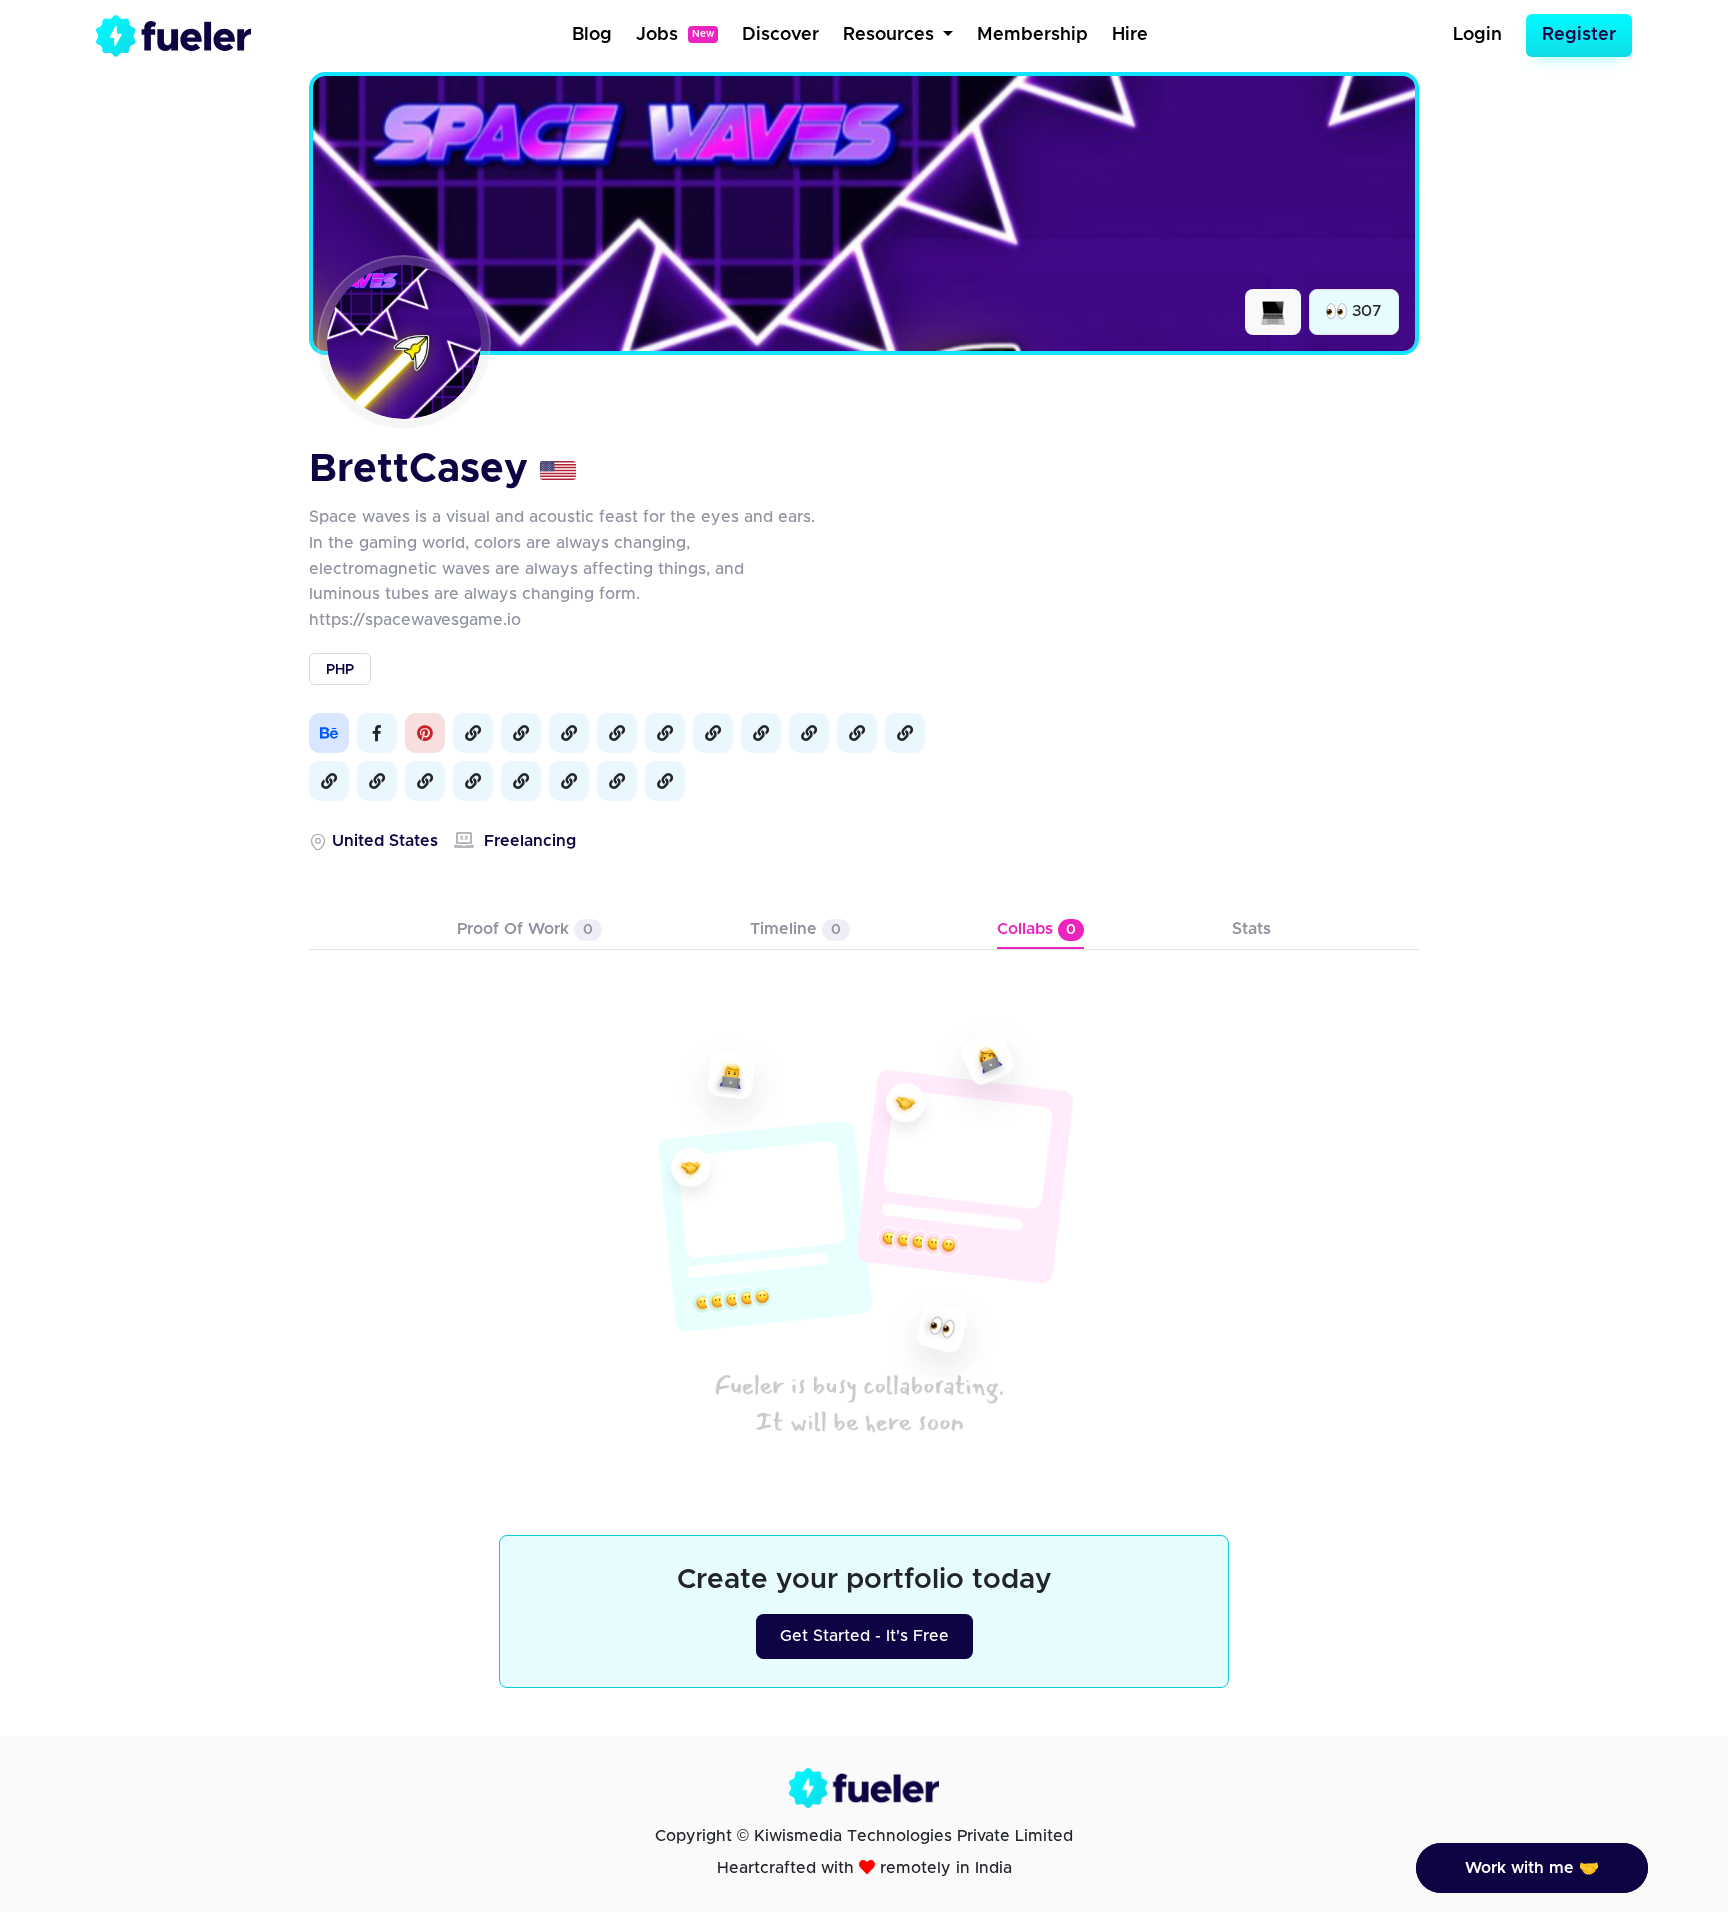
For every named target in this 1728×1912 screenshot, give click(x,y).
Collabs (1036, 929)
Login (1477, 35)
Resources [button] (891, 35)
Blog (592, 35)
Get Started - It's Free (864, 1636)
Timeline (795, 929)
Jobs (675, 35)
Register (1579, 35)
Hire (1130, 35)
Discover (780, 35)
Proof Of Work (525, 929)
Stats (1251, 929)
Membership (1032, 35)
